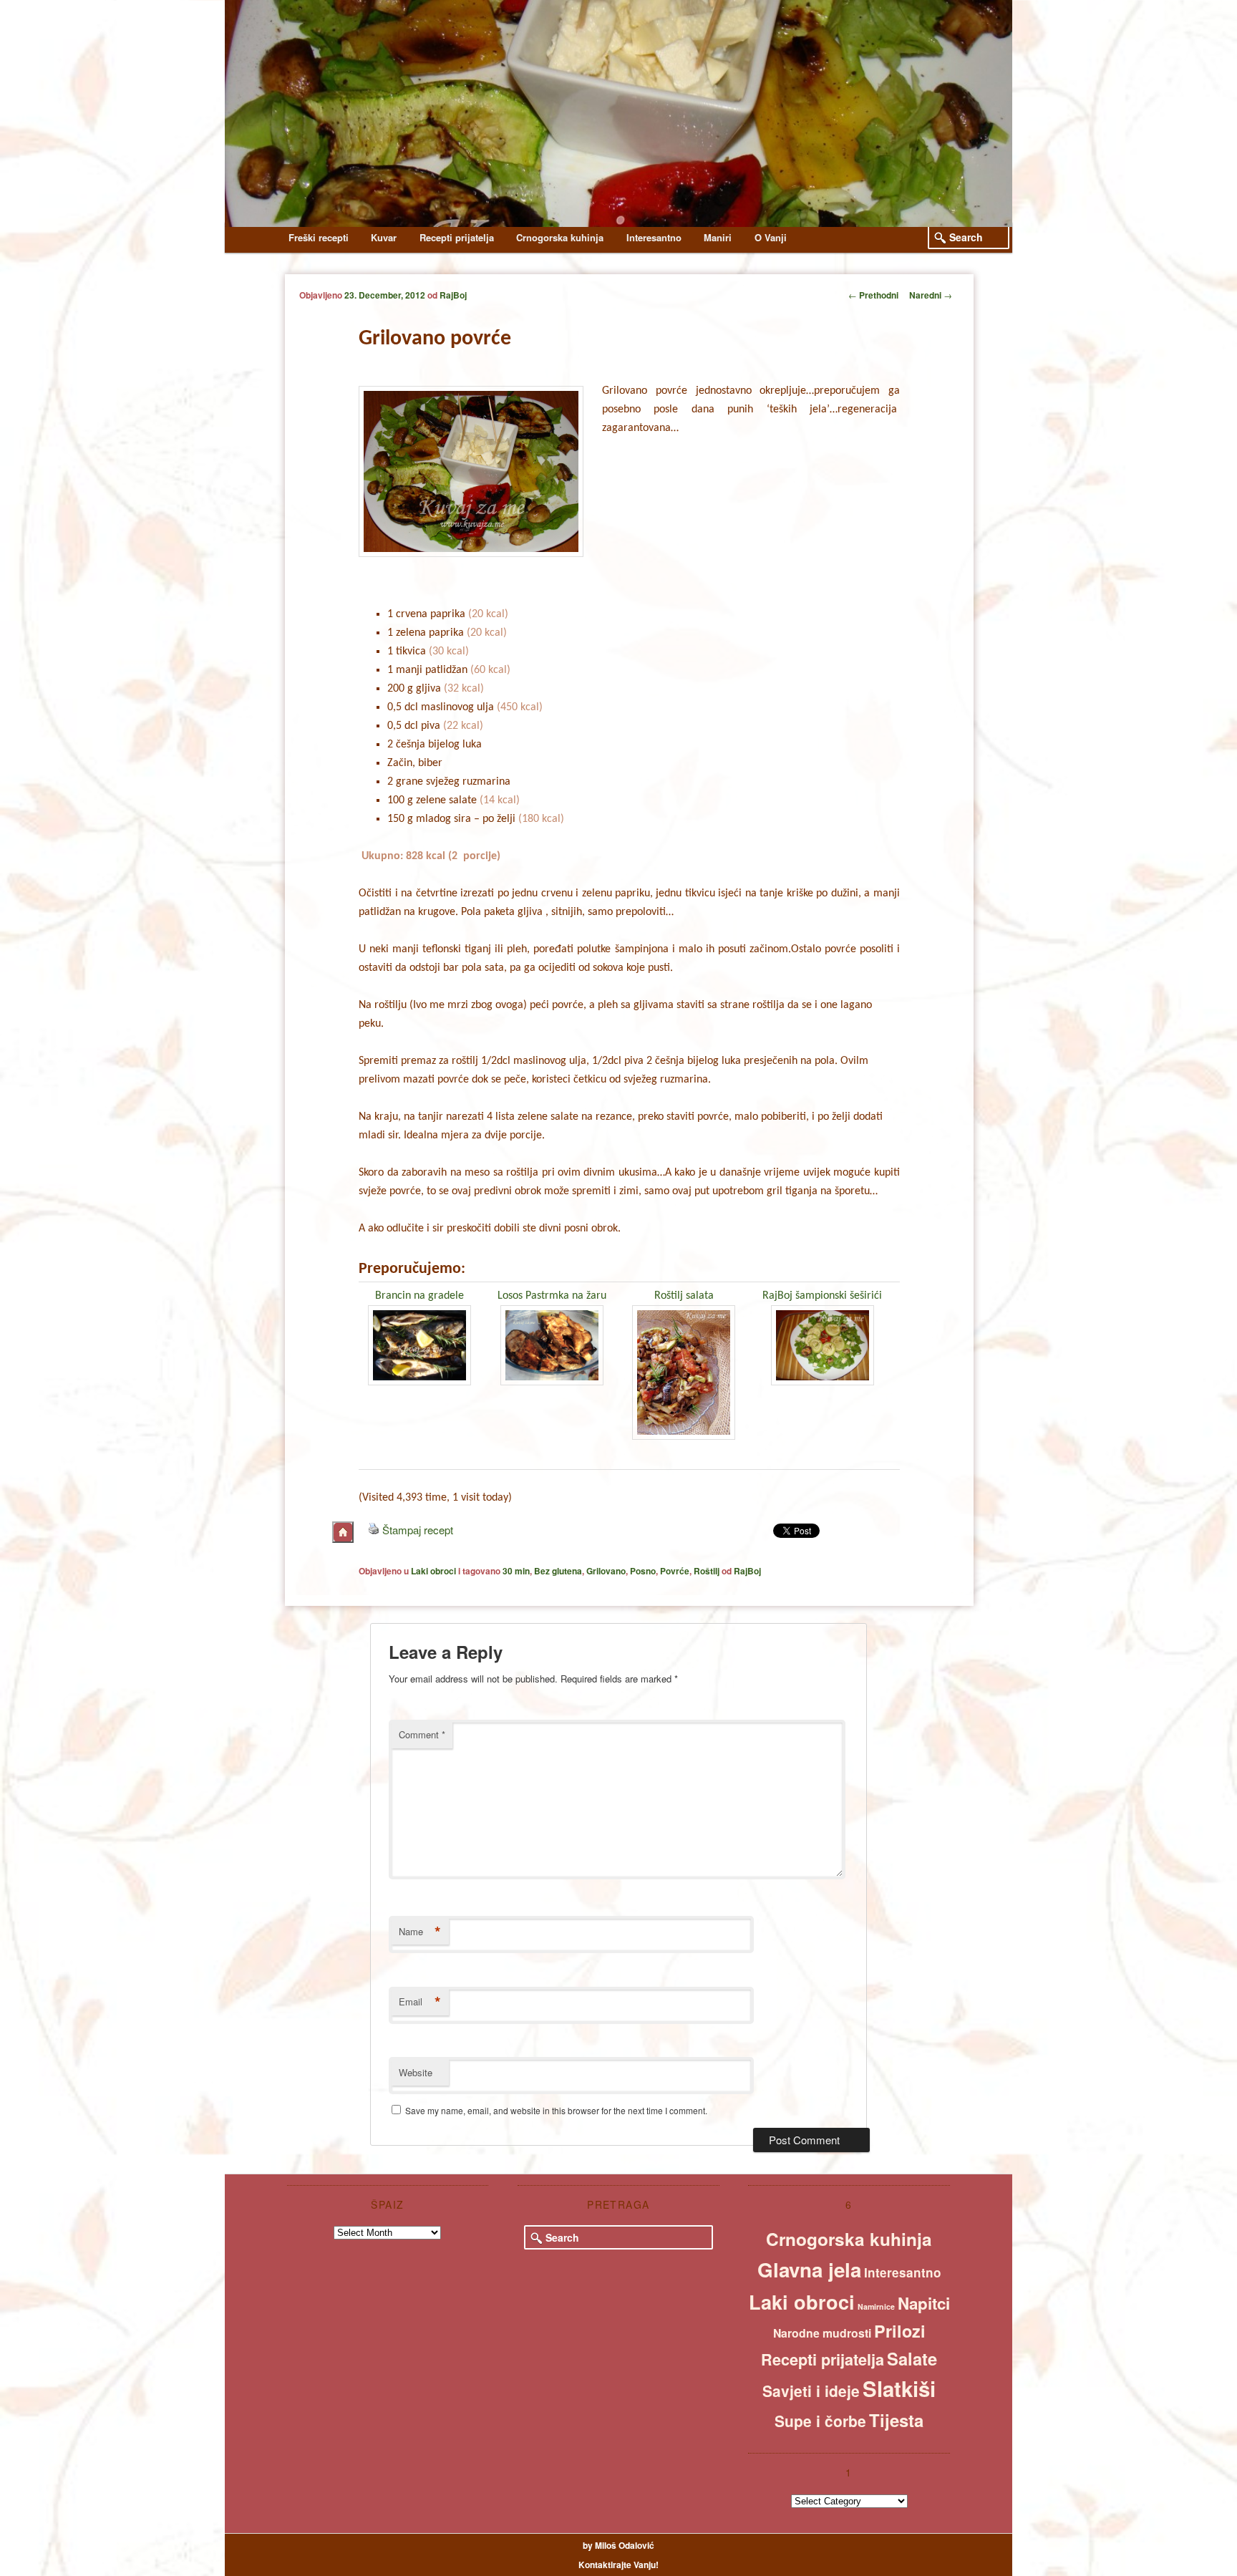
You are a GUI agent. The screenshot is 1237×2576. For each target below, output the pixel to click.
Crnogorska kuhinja (560, 237)
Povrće (675, 1571)
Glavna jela (809, 2270)
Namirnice (876, 2306)
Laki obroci (433, 1571)
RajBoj (453, 295)
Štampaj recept (418, 1530)
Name (420, 1932)
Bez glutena (558, 1571)
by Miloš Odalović (618, 2545)
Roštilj (707, 1571)
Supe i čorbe (820, 2421)
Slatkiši (899, 2388)
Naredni (931, 295)
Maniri (718, 237)
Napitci (924, 2303)
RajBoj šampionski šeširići (822, 1296)
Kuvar (384, 237)
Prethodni (873, 295)
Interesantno (654, 237)
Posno (643, 1571)
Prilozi (900, 2331)
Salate (912, 2358)
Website (416, 2072)
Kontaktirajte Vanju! (618, 2565)
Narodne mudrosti (822, 2333)
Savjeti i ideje (811, 2391)
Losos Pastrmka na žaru (552, 1296)
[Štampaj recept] (374, 1530)
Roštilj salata (684, 1296)
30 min (516, 1571)
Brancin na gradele (419, 1296)
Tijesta (896, 2420)
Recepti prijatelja (457, 237)
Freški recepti (319, 237)
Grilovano (606, 1571)
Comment (422, 1734)
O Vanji (771, 237)
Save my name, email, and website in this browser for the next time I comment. (556, 2110)
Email (420, 2002)
